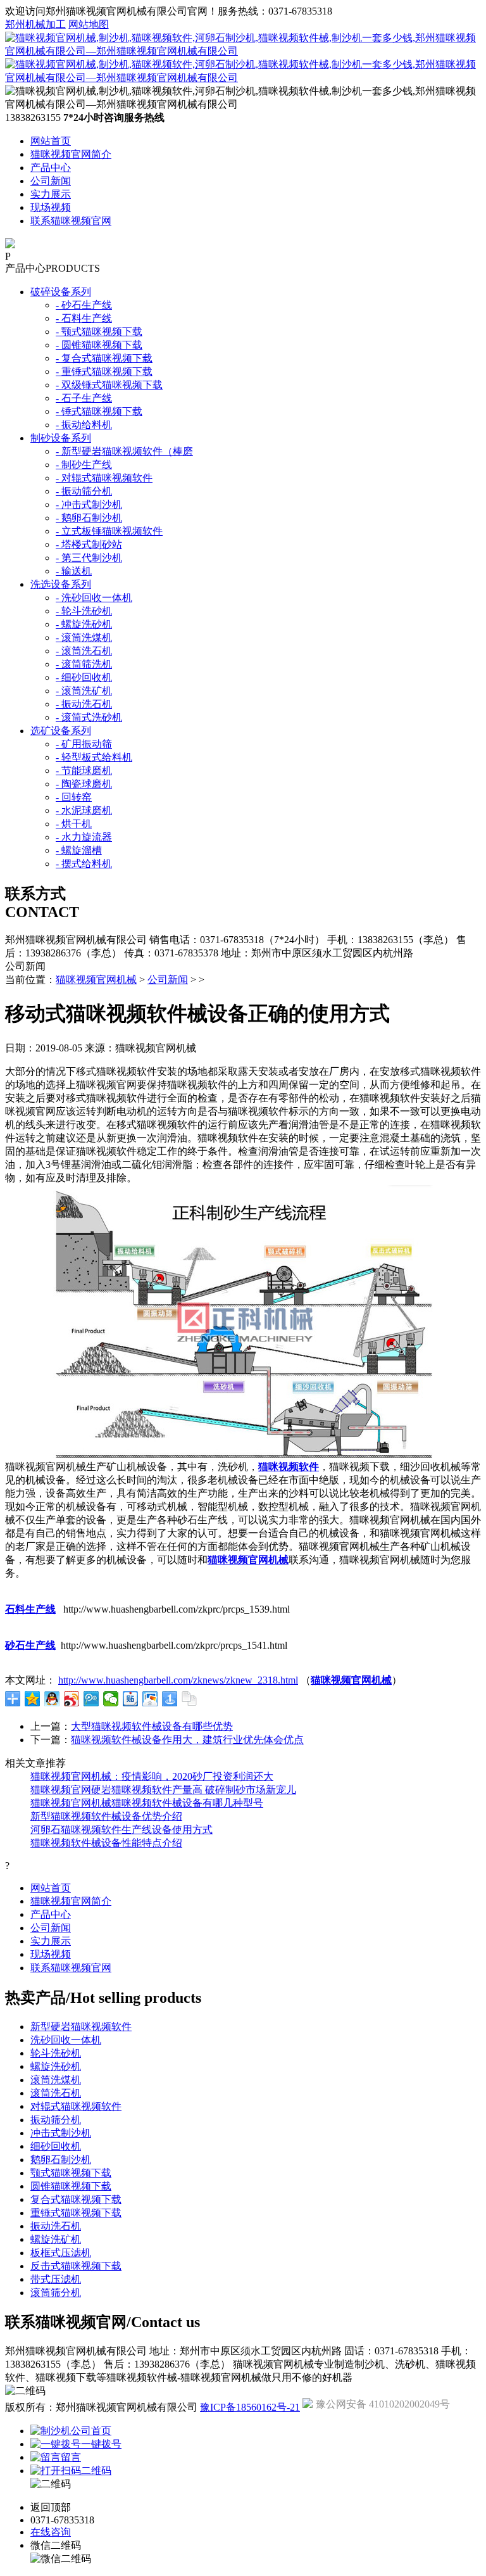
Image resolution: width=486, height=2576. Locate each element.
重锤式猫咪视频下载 (76, 2213)
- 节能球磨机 (84, 771)
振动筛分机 (56, 2120)
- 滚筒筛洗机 (84, 664)
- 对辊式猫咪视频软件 (104, 478)
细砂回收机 (56, 2146)
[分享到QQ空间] (33, 1699)
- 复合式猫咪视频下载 (104, 358)
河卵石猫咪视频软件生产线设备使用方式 (121, 1830)
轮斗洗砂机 (56, 2053)
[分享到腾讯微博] (91, 1699)
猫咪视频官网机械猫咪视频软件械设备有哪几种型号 (147, 1803)
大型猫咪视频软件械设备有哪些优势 (152, 1726)
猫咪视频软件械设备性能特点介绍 (106, 1843)
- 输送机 (74, 571)
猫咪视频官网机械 (96, 980)
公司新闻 (51, 181)
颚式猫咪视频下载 (71, 2173)
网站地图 (89, 24)
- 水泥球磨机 (84, 810)
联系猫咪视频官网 (71, 221)
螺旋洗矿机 (56, 2239)
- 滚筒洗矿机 (84, 691)
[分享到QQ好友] (52, 1699)
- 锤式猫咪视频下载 (99, 411)
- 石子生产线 (84, 398)
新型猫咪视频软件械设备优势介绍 (106, 1816)
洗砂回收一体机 (66, 2040)
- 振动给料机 (84, 425)
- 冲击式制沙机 (89, 504)
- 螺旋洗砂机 (84, 624)
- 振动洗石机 (84, 704)
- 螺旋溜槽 (79, 850)
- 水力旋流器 (84, 837)
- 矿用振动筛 (84, 744)
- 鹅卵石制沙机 (89, 518)
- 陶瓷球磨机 (84, 784)
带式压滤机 (56, 2279)
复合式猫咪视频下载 (76, 2199)
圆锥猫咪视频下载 (71, 2186)
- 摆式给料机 (84, 864)
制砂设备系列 (61, 438)
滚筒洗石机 (56, 2093)
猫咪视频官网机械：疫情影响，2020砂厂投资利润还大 (152, 1776)
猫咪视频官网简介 (71, 154)
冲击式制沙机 (61, 2133)
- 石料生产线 (84, 318)
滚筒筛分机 (56, 2293)
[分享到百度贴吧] (131, 1699)
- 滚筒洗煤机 (84, 638)
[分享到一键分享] (170, 1699)
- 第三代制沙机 (89, 558)
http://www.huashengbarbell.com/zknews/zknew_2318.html (178, 1680)
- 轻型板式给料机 (94, 757)
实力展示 (51, 194)
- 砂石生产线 (84, 305)
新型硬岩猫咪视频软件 (81, 2027)
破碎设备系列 (61, 292)
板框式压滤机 (61, 2253)
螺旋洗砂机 (56, 2066)
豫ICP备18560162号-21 (250, 2407)
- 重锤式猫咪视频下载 (104, 371)
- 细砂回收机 (84, 677)
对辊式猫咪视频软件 (76, 2106)
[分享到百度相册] (150, 1699)
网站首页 (51, 141)
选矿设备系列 (61, 731)
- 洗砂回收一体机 (94, 598)
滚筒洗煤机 (56, 2080)
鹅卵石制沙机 (61, 2160)
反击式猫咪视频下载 (76, 2266)
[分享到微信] (111, 1699)
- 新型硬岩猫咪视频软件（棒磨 (124, 451)
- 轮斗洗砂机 (84, 611)
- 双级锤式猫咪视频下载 (109, 385)
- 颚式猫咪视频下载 (99, 332)
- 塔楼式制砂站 (89, 544)
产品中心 (51, 168)
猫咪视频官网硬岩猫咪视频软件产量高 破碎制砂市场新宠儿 (163, 1790)
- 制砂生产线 (84, 465)
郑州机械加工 (35, 24)
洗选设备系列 (61, 584)
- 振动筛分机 (84, 491)
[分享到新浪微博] (72, 1699)
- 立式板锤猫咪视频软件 (109, 531)
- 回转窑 (74, 797)
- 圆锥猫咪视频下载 (99, 345)
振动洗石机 (56, 2226)
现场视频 (51, 207)
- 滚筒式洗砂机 (89, 717)
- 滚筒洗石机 (84, 651)
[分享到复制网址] (190, 1699)
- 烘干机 (74, 824)
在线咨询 (51, 2532)
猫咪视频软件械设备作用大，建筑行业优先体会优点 (187, 1740)
